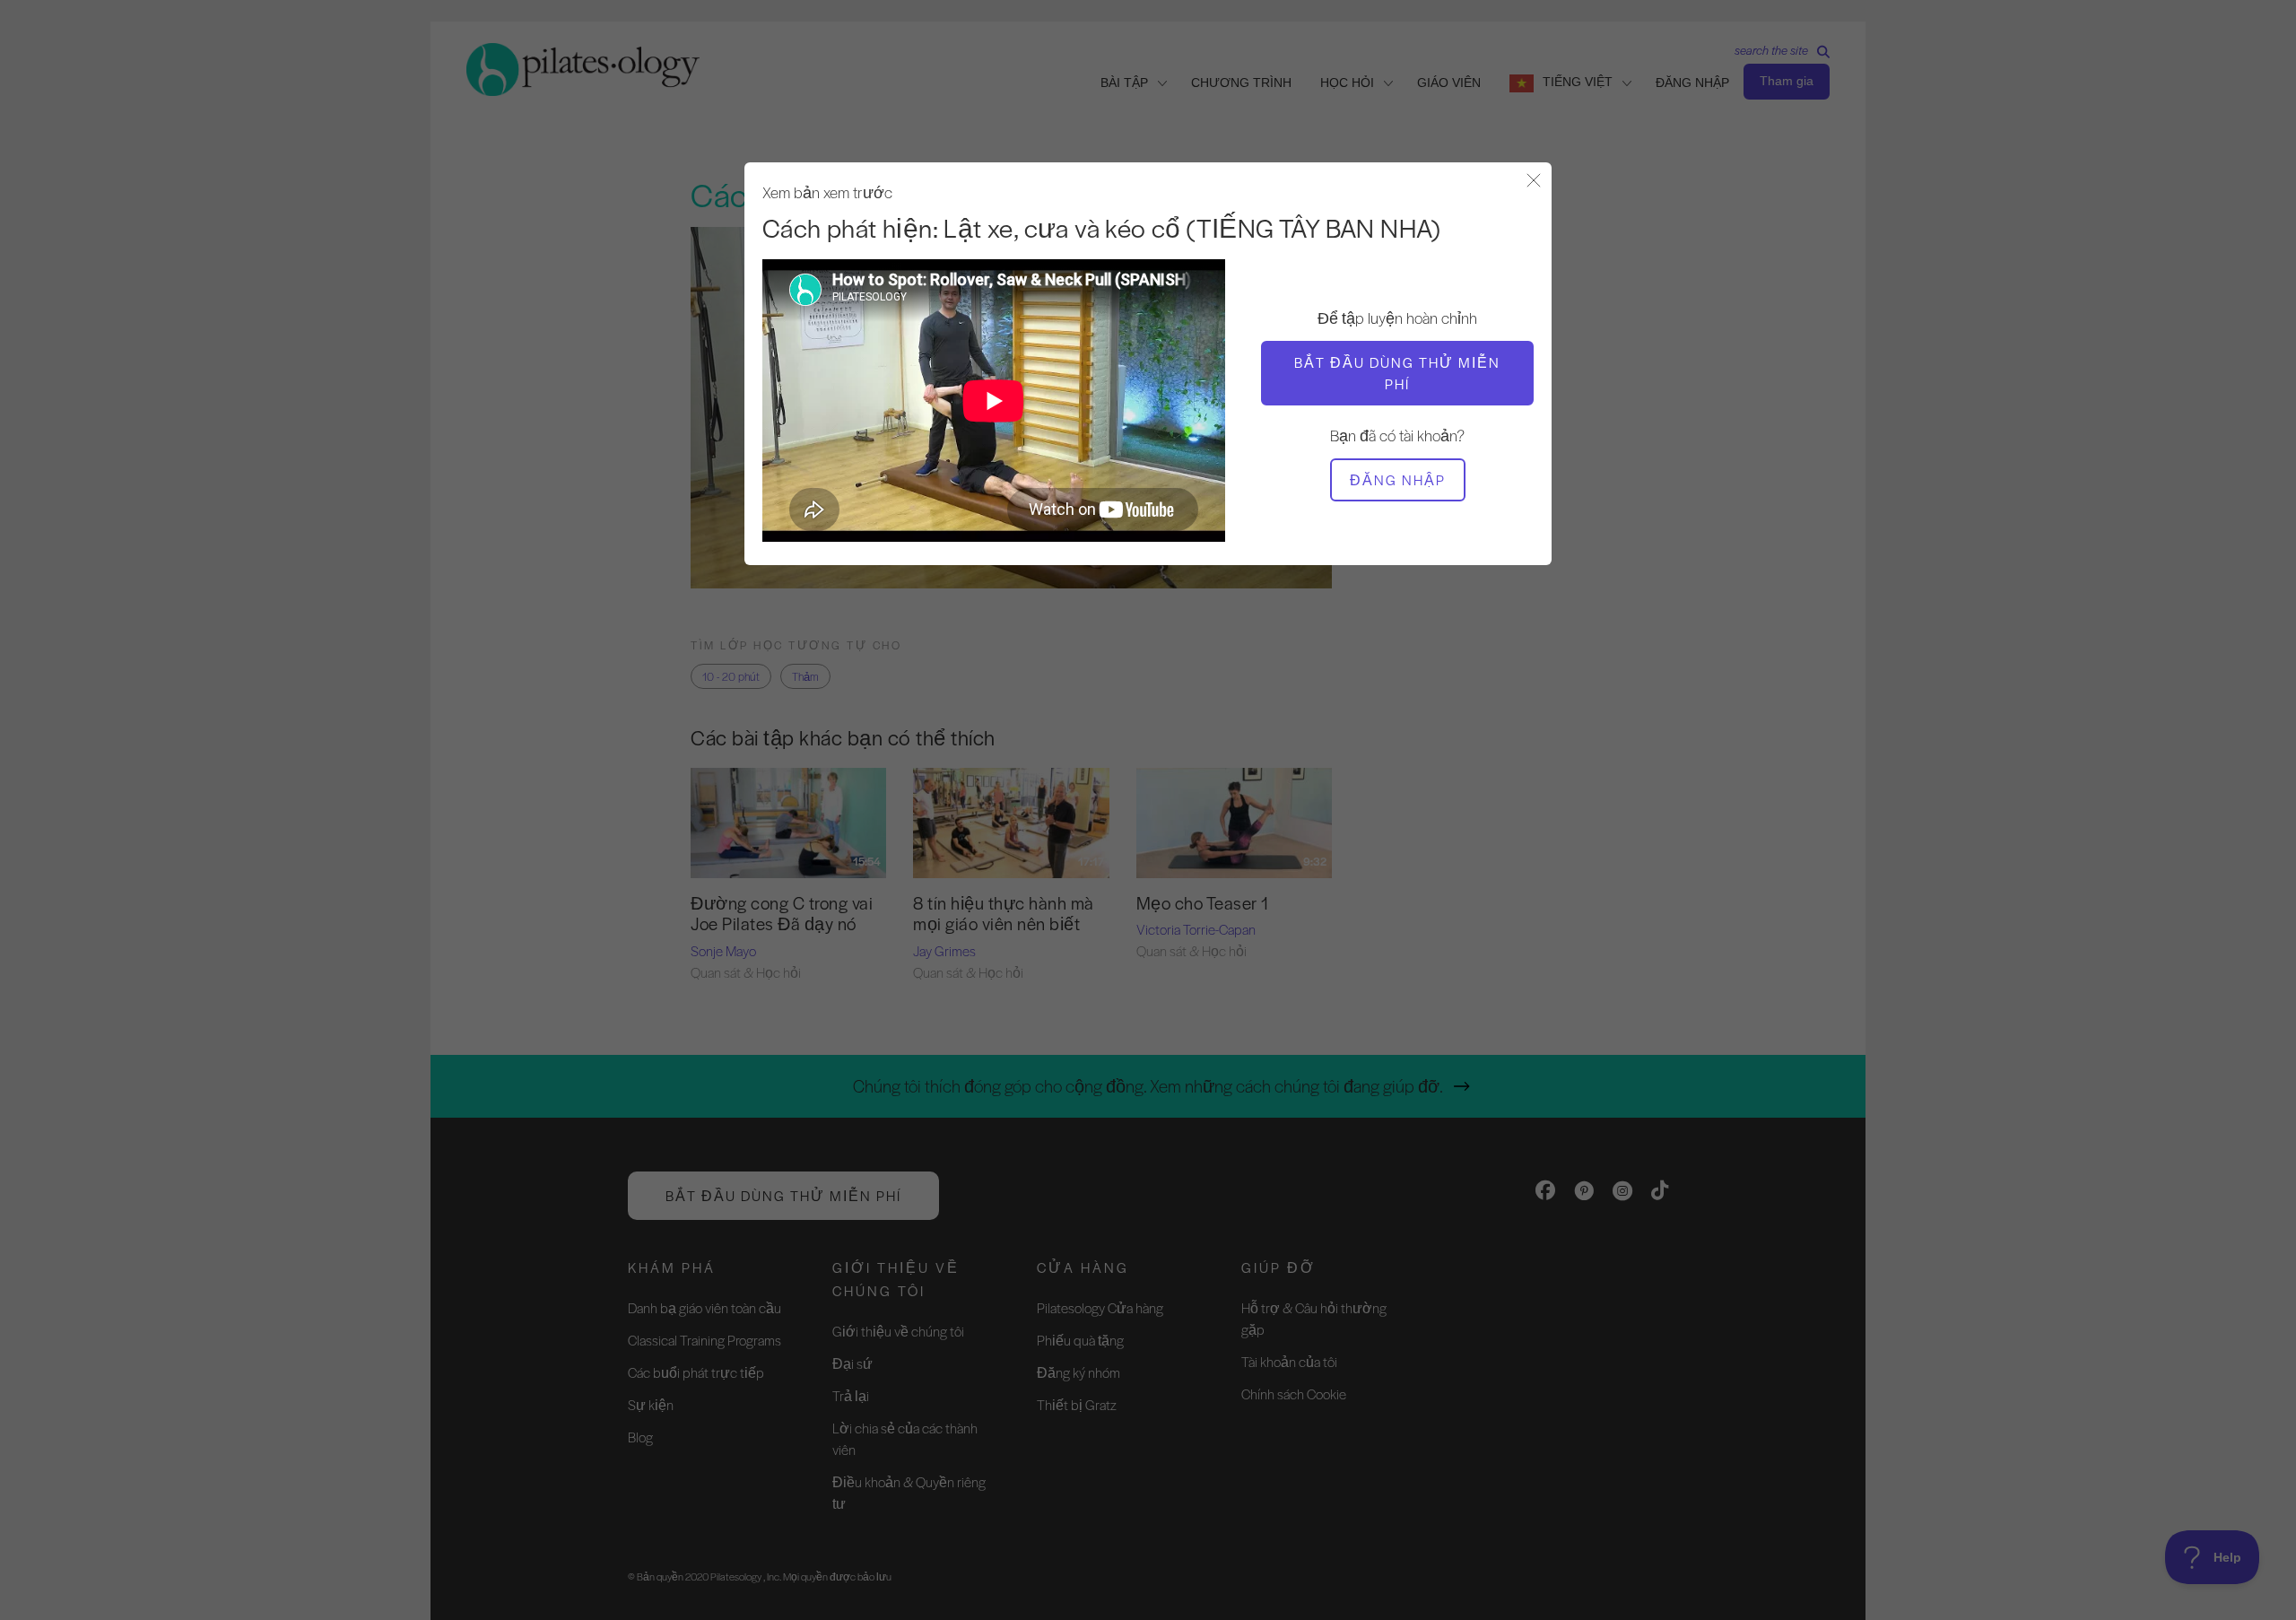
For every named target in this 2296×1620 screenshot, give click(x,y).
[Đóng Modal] (1534, 182)
